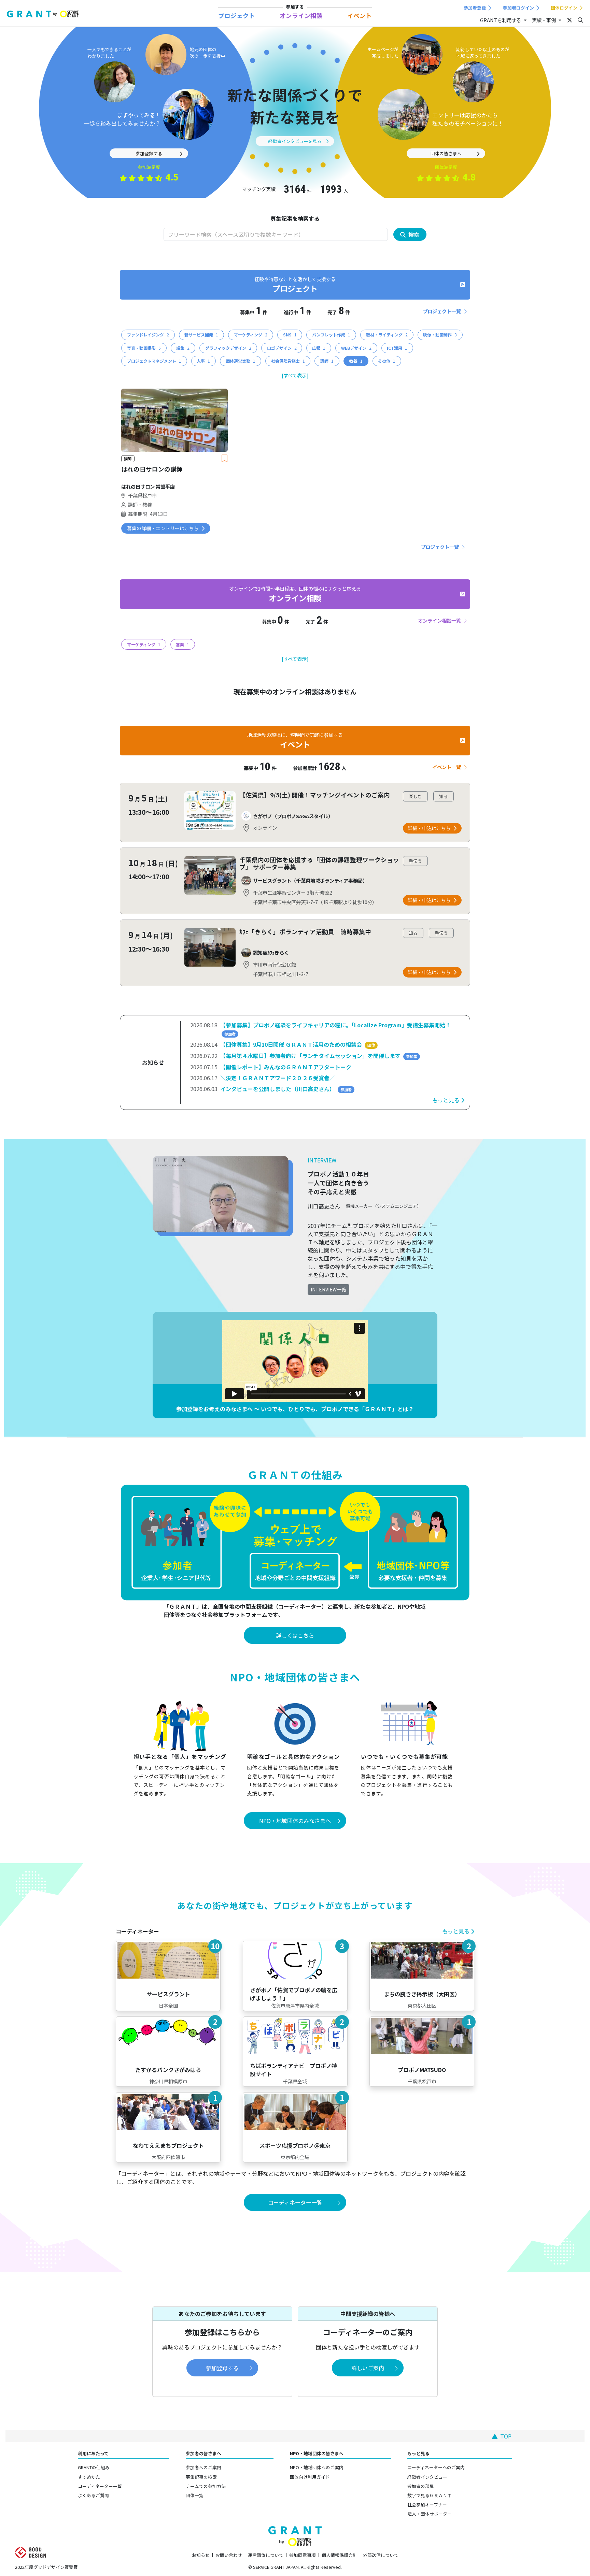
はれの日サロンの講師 (152, 469)
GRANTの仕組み (94, 2467)
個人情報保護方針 (339, 2555)
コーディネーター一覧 (100, 2486)
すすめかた (89, 2477)
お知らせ (201, 2555)
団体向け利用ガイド (310, 2477)
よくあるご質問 (93, 2495)
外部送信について (381, 2555)
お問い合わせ (229, 2555)
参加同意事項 (303, 2555)
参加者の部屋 (421, 2486)
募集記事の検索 (201, 2477)
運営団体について (266, 2555)
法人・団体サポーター (430, 2514)
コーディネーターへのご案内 (436, 2467)
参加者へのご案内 (203, 2467)
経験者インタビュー (427, 2477)
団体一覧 (195, 2495)
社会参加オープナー (427, 2505)
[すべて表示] (295, 375)
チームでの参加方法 (206, 2486)
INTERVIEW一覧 (328, 1289)
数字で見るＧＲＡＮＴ (430, 2495)
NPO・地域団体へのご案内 (317, 2467)
